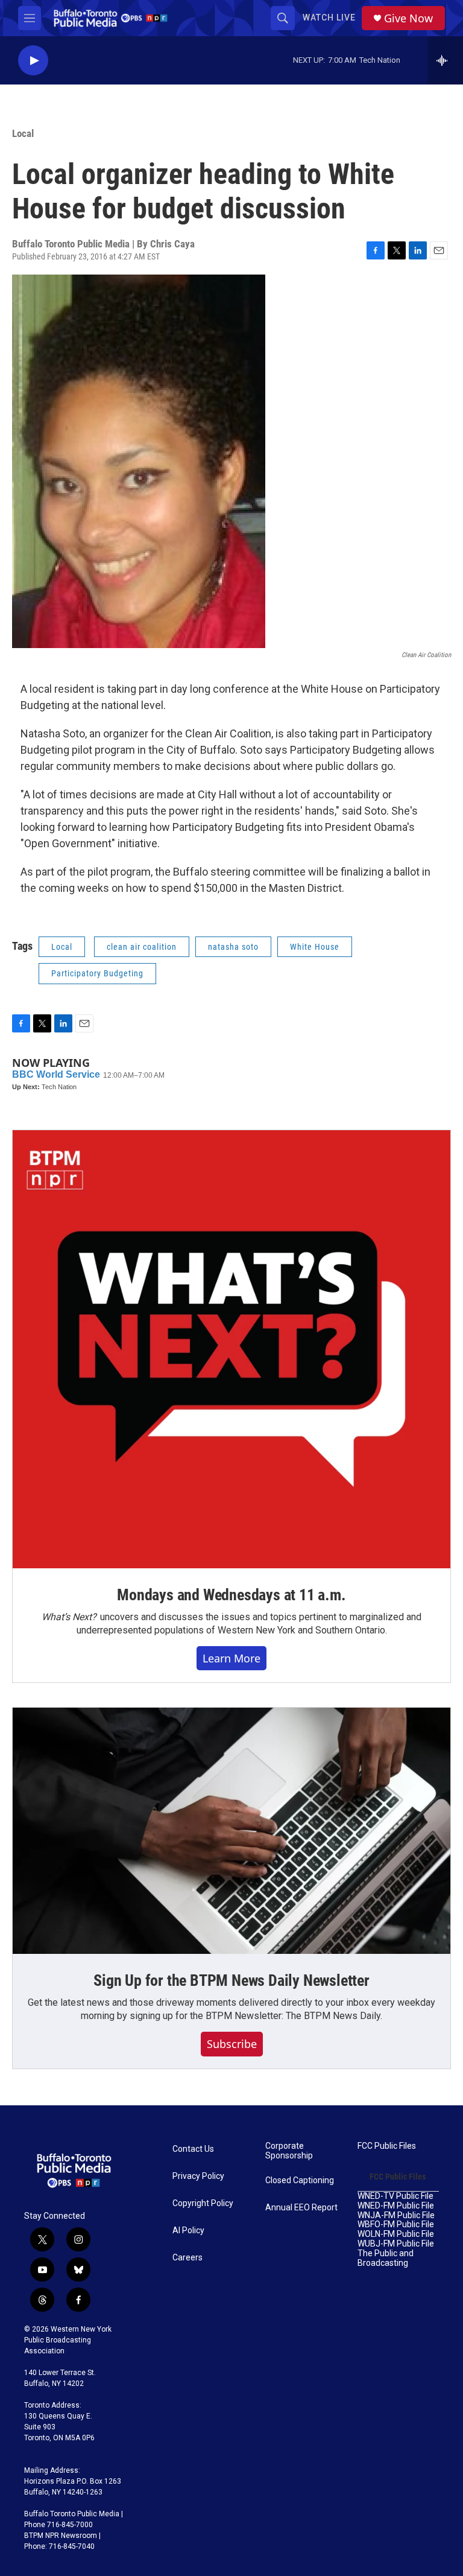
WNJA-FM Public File (396, 2215)
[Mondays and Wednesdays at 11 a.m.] (231, 1349)
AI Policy (188, 2231)
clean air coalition (142, 947)
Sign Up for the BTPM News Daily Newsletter (231, 1980)
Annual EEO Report (301, 2208)
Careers (187, 2258)
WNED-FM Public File (396, 2206)
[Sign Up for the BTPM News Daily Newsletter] (231, 1831)
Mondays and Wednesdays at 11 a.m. (231, 1595)
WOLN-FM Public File (396, 2234)
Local (23, 133)
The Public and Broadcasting (386, 2258)
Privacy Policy (198, 2176)
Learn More (231, 1658)
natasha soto (233, 947)
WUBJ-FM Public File (396, 2244)
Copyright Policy (203, 2203)
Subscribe (232, 2044)
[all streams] (445, 60)
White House (315, 947)
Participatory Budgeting (97, 973)
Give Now (408, 18)
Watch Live (329, 17)
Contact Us (193, 2149)
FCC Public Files (387, 2146)
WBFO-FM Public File (396, 2225)
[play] (33, 61)
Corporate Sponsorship (289, 2151)
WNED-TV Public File (395, 2196)
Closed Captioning (300, 2180)
